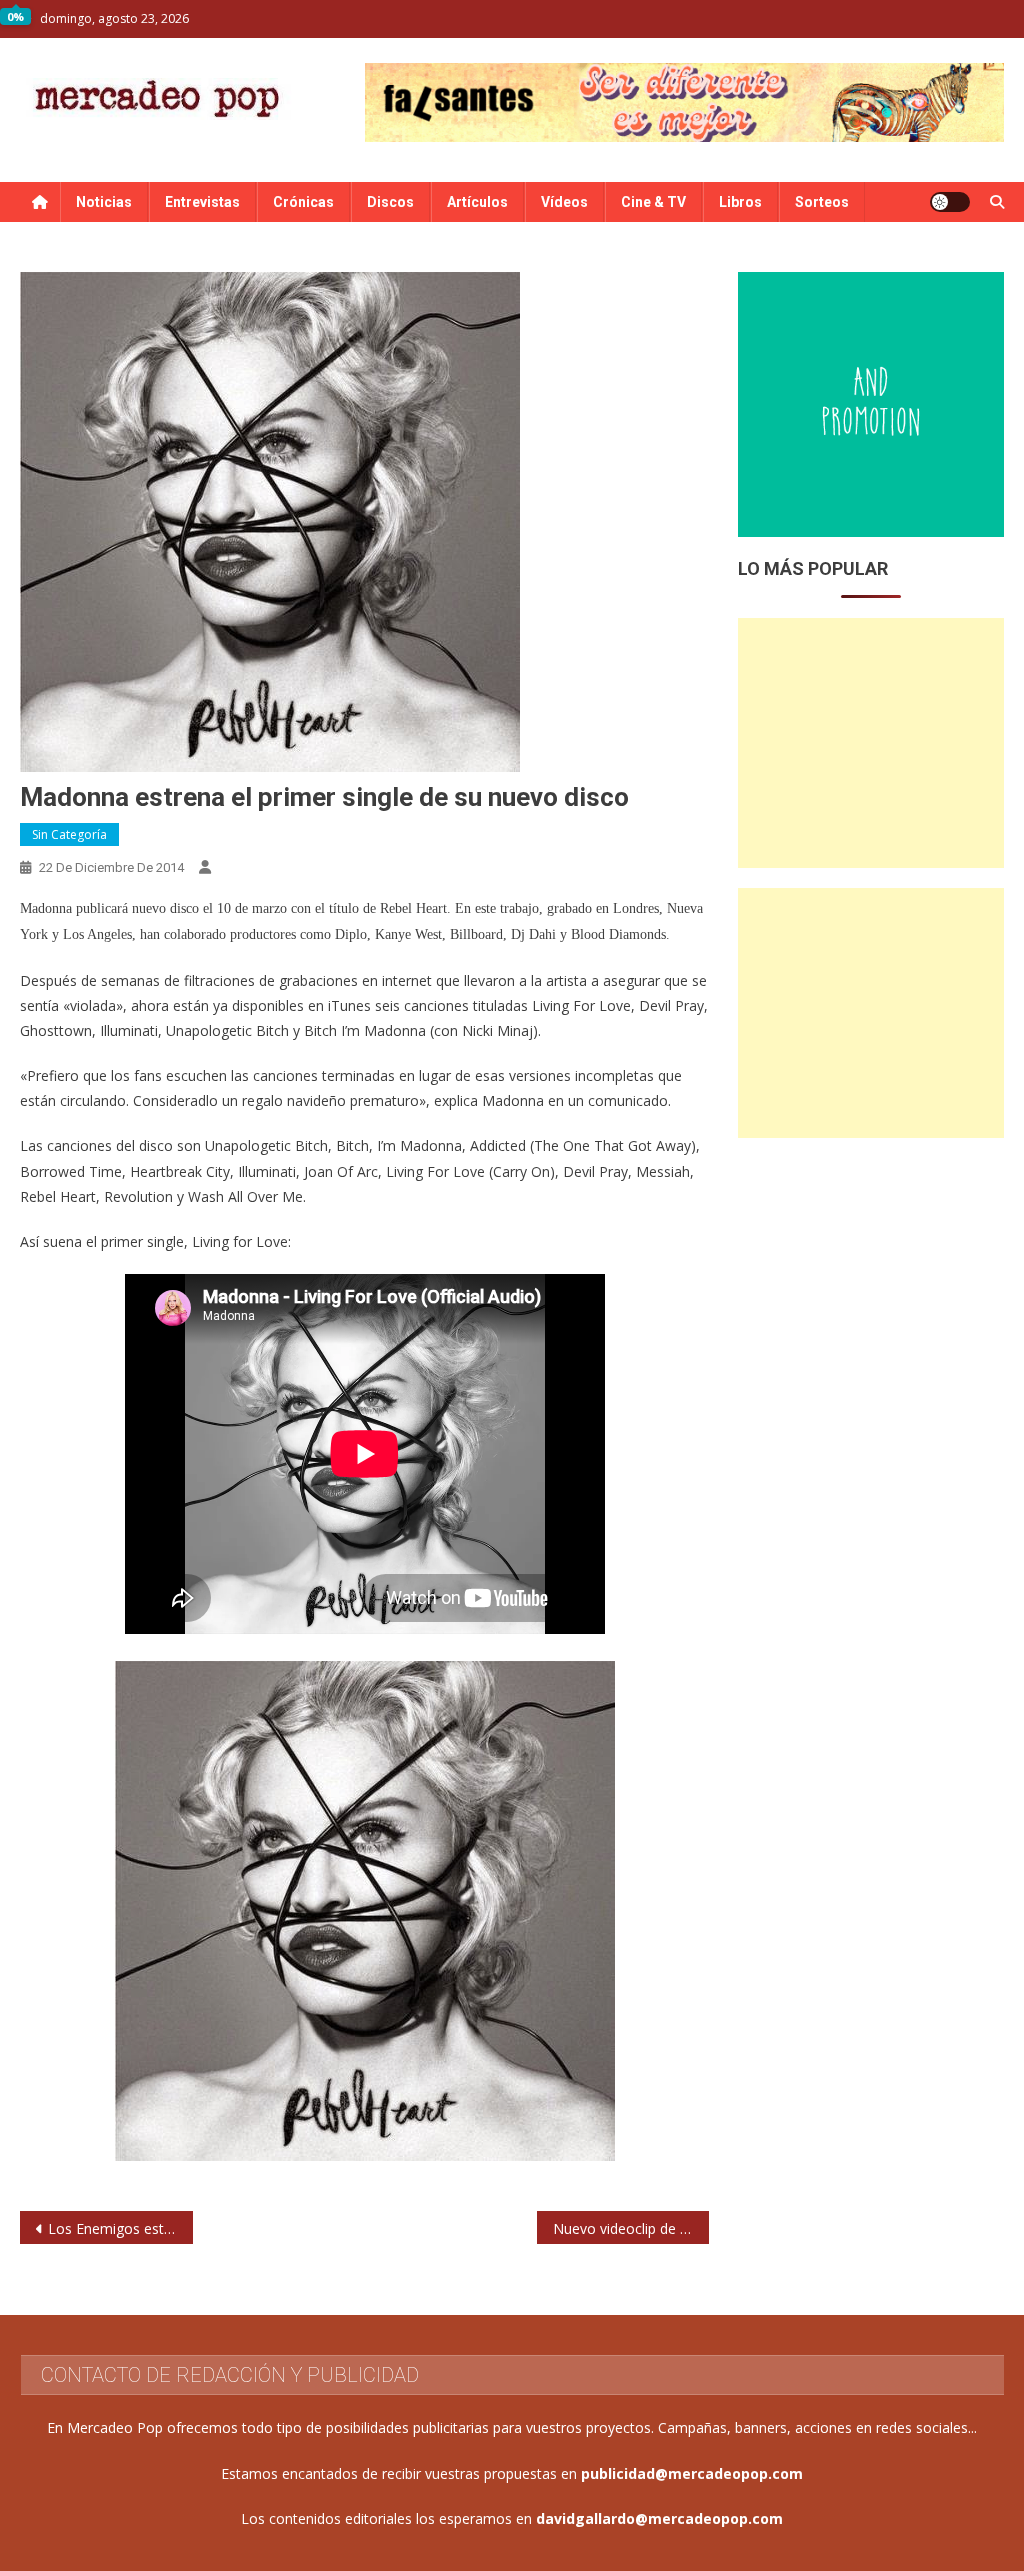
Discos (390, 202)
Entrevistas (202, 202)
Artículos (477, 202)
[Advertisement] (870, 743)
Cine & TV (653, 202)
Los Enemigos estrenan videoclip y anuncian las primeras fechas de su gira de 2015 (120, 2228)
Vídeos (564, 202)
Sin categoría (69, 834)
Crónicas (303, 202)
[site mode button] (950, 202)
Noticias (104, 202)
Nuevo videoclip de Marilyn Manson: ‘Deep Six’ (631, 2228)
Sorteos (822, 202)
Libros (740, 202)
